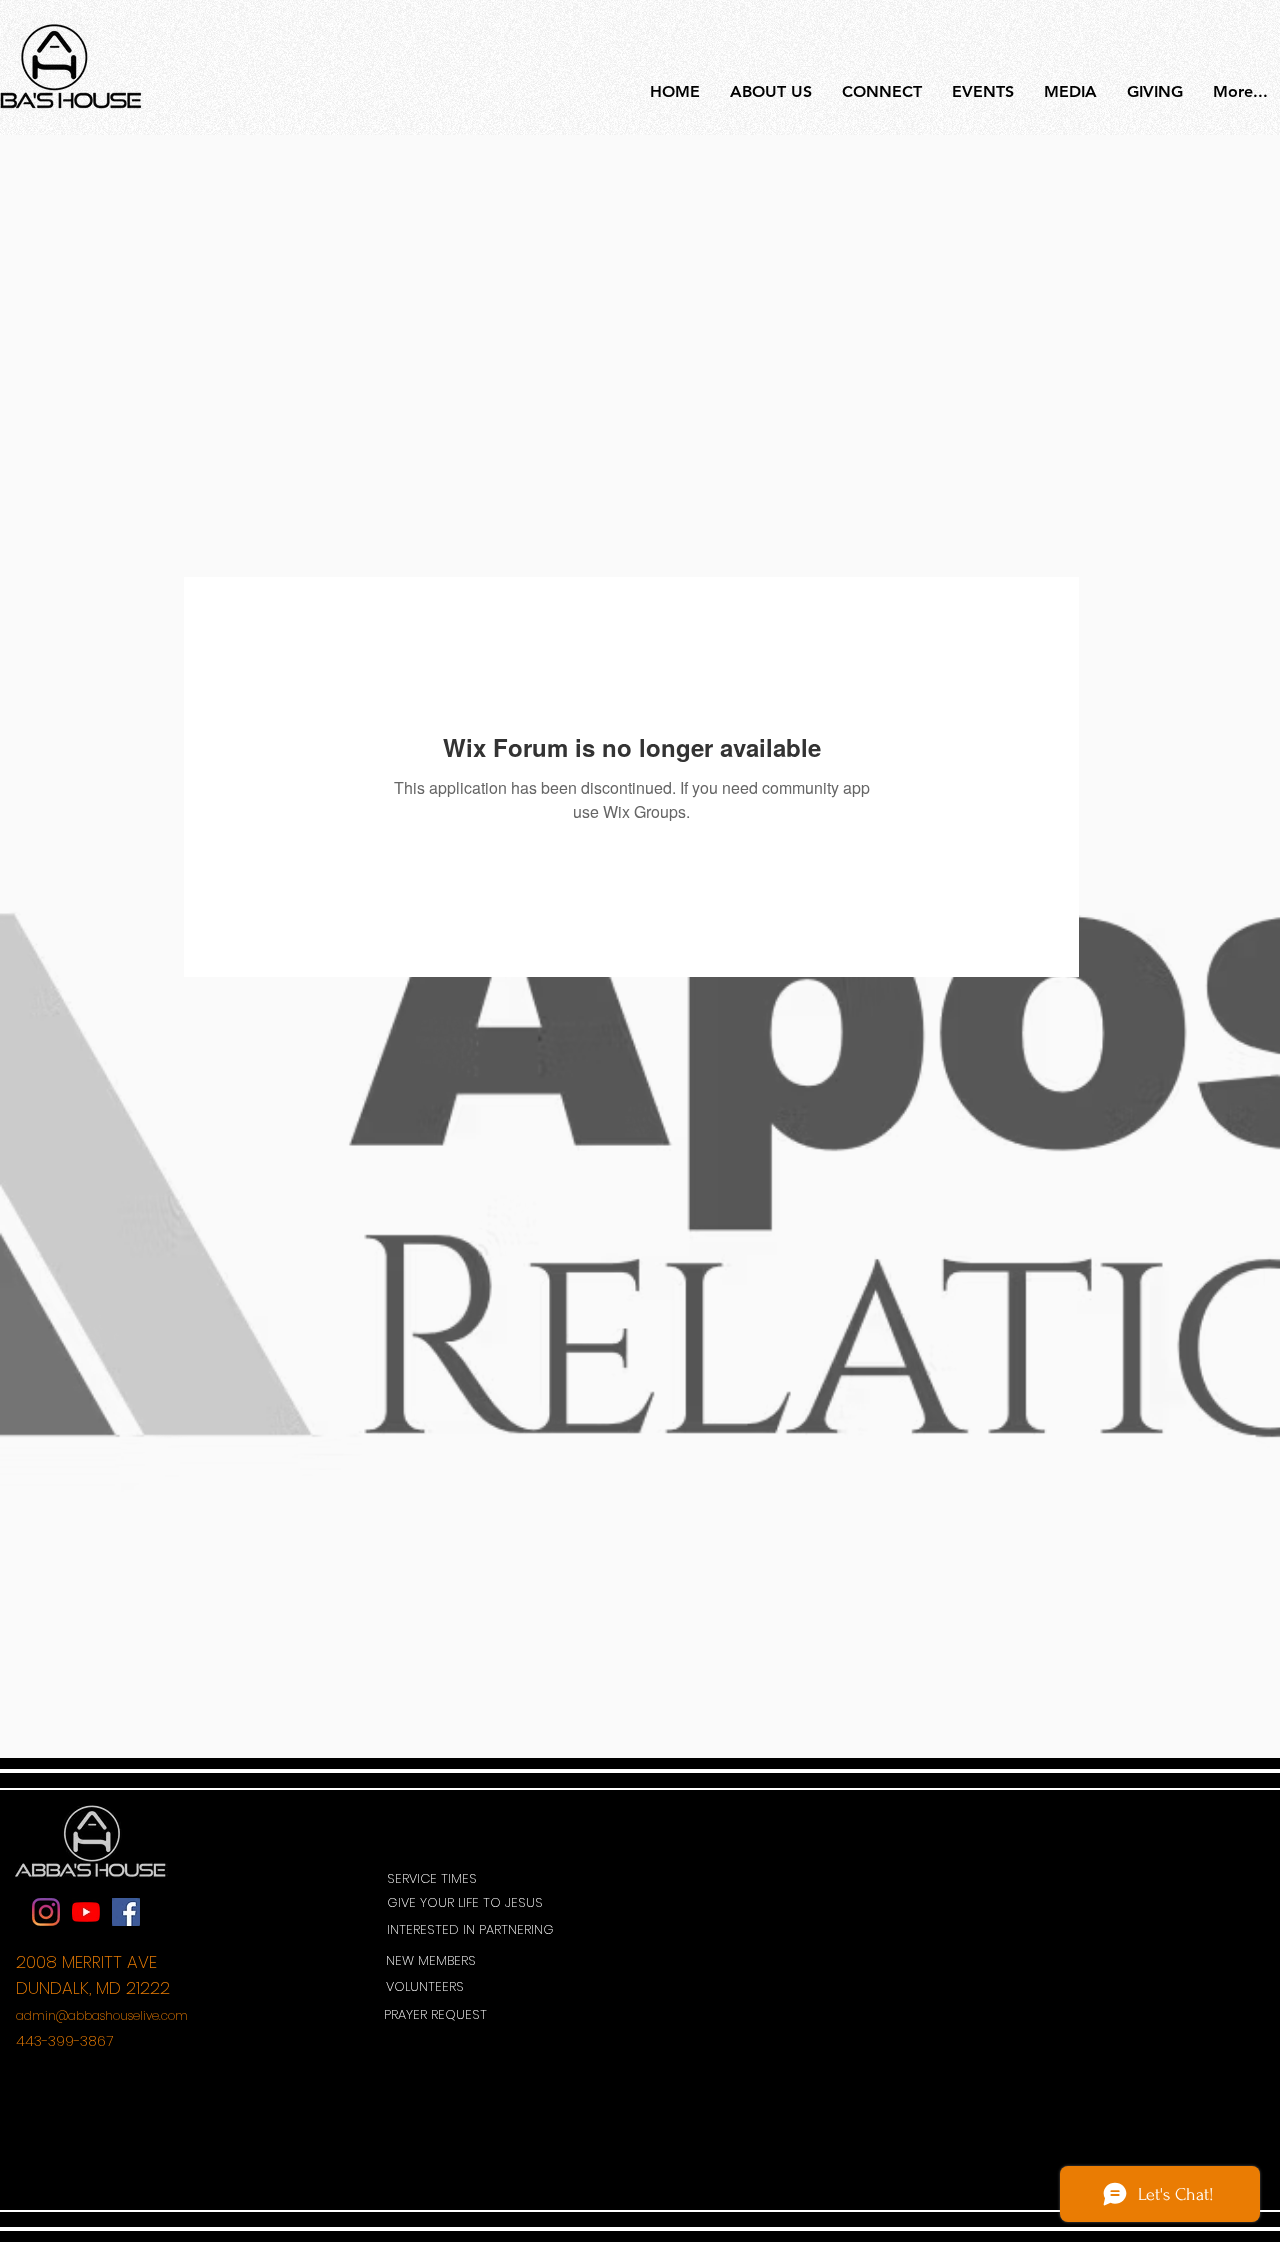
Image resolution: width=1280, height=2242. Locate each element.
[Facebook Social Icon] (126, 1912)
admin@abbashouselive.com (102, 2015)
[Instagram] (46, 1912)
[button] (472, 1903)
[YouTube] (86, 1912)
